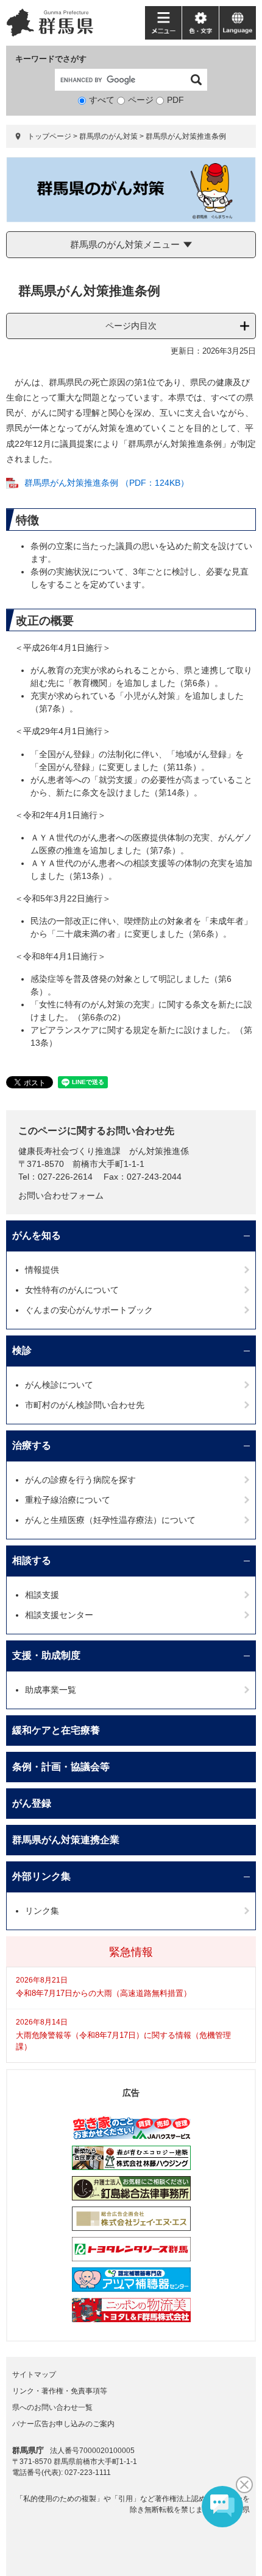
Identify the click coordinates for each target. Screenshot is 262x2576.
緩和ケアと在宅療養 (56, 1730)
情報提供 (42, 1270)
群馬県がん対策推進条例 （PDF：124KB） (107, 483)
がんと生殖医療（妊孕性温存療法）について (110, 1520)
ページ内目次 (131, 326)
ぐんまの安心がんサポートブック (89, 1310)
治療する (32, 1445)
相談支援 (42, 1595)
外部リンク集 (41, 1876)
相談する (32, 1560)
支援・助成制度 (46, 1655)
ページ (141, 100)
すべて (102, 100)
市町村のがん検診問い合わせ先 (85, 1405)
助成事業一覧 (51, 1690)
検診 (22, 1350)
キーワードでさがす (51, 59)
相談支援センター (59, 1615)
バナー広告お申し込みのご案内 (63, 2424)
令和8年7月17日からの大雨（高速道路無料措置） (104, 1993)
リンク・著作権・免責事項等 (60, 2391)
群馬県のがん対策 (108, 136)
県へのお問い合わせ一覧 (52, 2407)
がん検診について (59, 1385)
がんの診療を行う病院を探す (80, 1480)
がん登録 (32, 1803)
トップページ (49, 136)
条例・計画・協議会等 (61, 1767)
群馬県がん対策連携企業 (66, 1840)
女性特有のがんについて (72, 1290)
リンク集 (42, 1911)
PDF (175, 100)
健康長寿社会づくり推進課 (69, 1151)
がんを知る (37, 1235)
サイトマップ (34, 2375)
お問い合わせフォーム (61, 1195)
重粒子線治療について (68, 1500)
